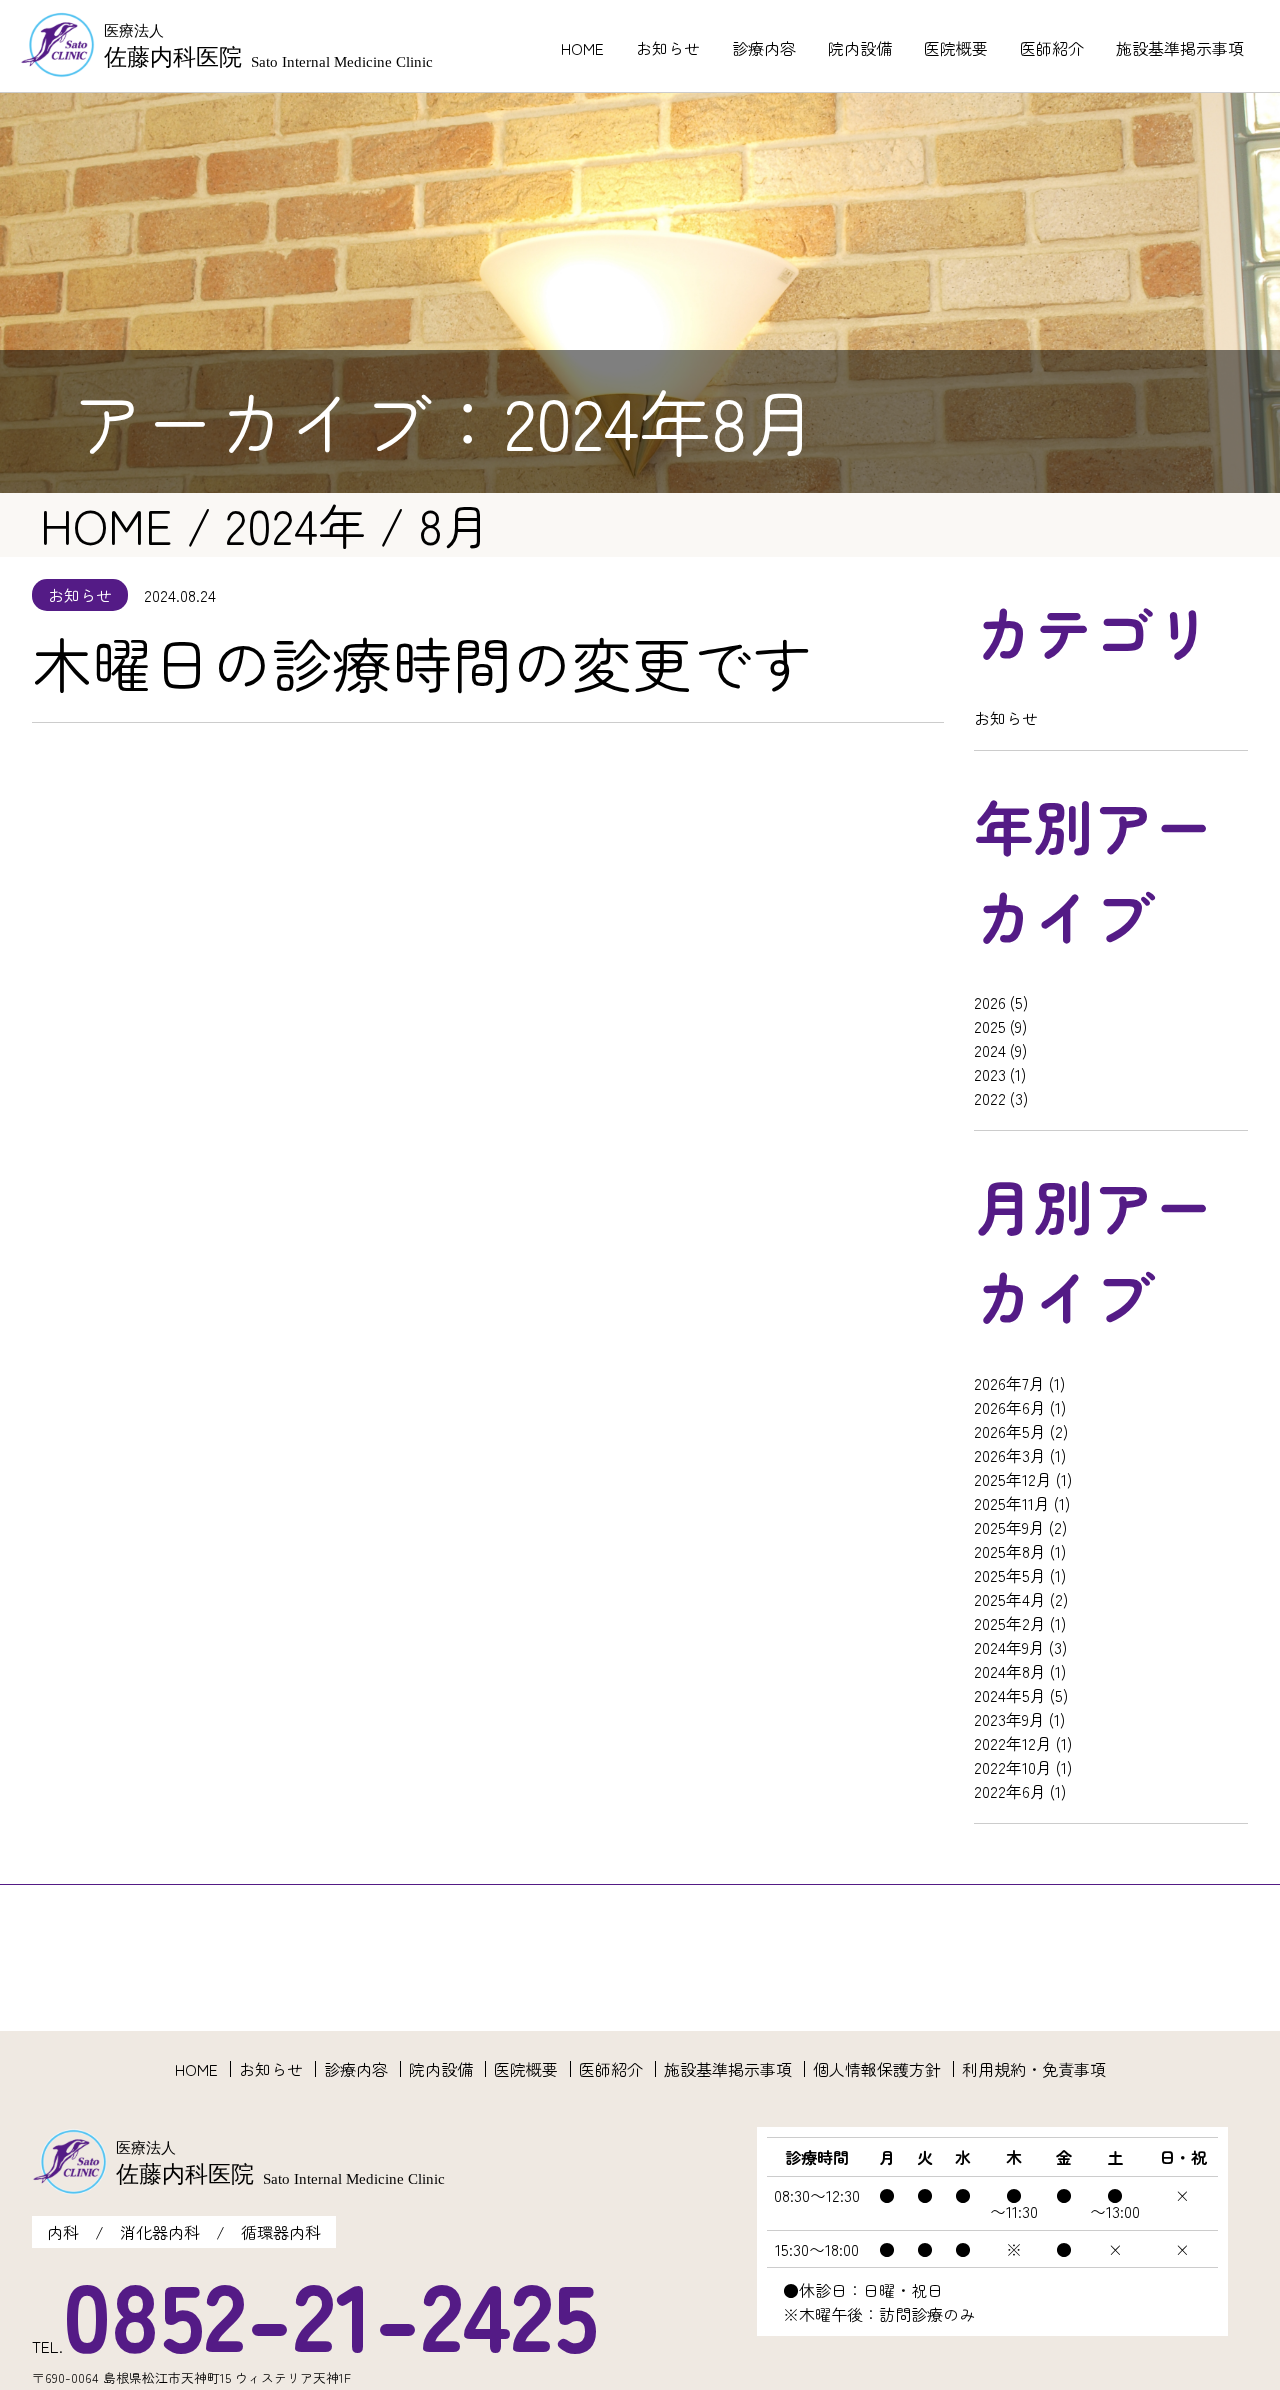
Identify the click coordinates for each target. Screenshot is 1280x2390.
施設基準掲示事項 (1180, 48)
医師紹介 (1052, 48)
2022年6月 (1010, 1791)
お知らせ (668, 48)
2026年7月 (1009, 1383)
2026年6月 (1010, 1407)
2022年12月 (1013, 1743)
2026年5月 (1010, 1431)
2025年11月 (1012, 1503)
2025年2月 (1010, 1623)
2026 (990, 1002)
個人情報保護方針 (877, 2069)
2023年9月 (1009, 1719)
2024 (990, 1050)
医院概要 (956, 48)
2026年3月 (1010, 1455)
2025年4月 (1010, 1599)
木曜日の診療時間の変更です (422, 662)
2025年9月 (1009, 1527)
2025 (990, 1026)
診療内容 (764, 48)
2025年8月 (1010, 1551)
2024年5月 (1010, 1695)
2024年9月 (1009, 1647)
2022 (990, 1098)
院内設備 (860, 48)
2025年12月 (1013, 1479)
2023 (990, 1074)
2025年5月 (1010, 1575)
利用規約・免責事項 (1034, 2069)
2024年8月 (1010, 1671)
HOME (582, 48)
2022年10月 (1013, 1767)
